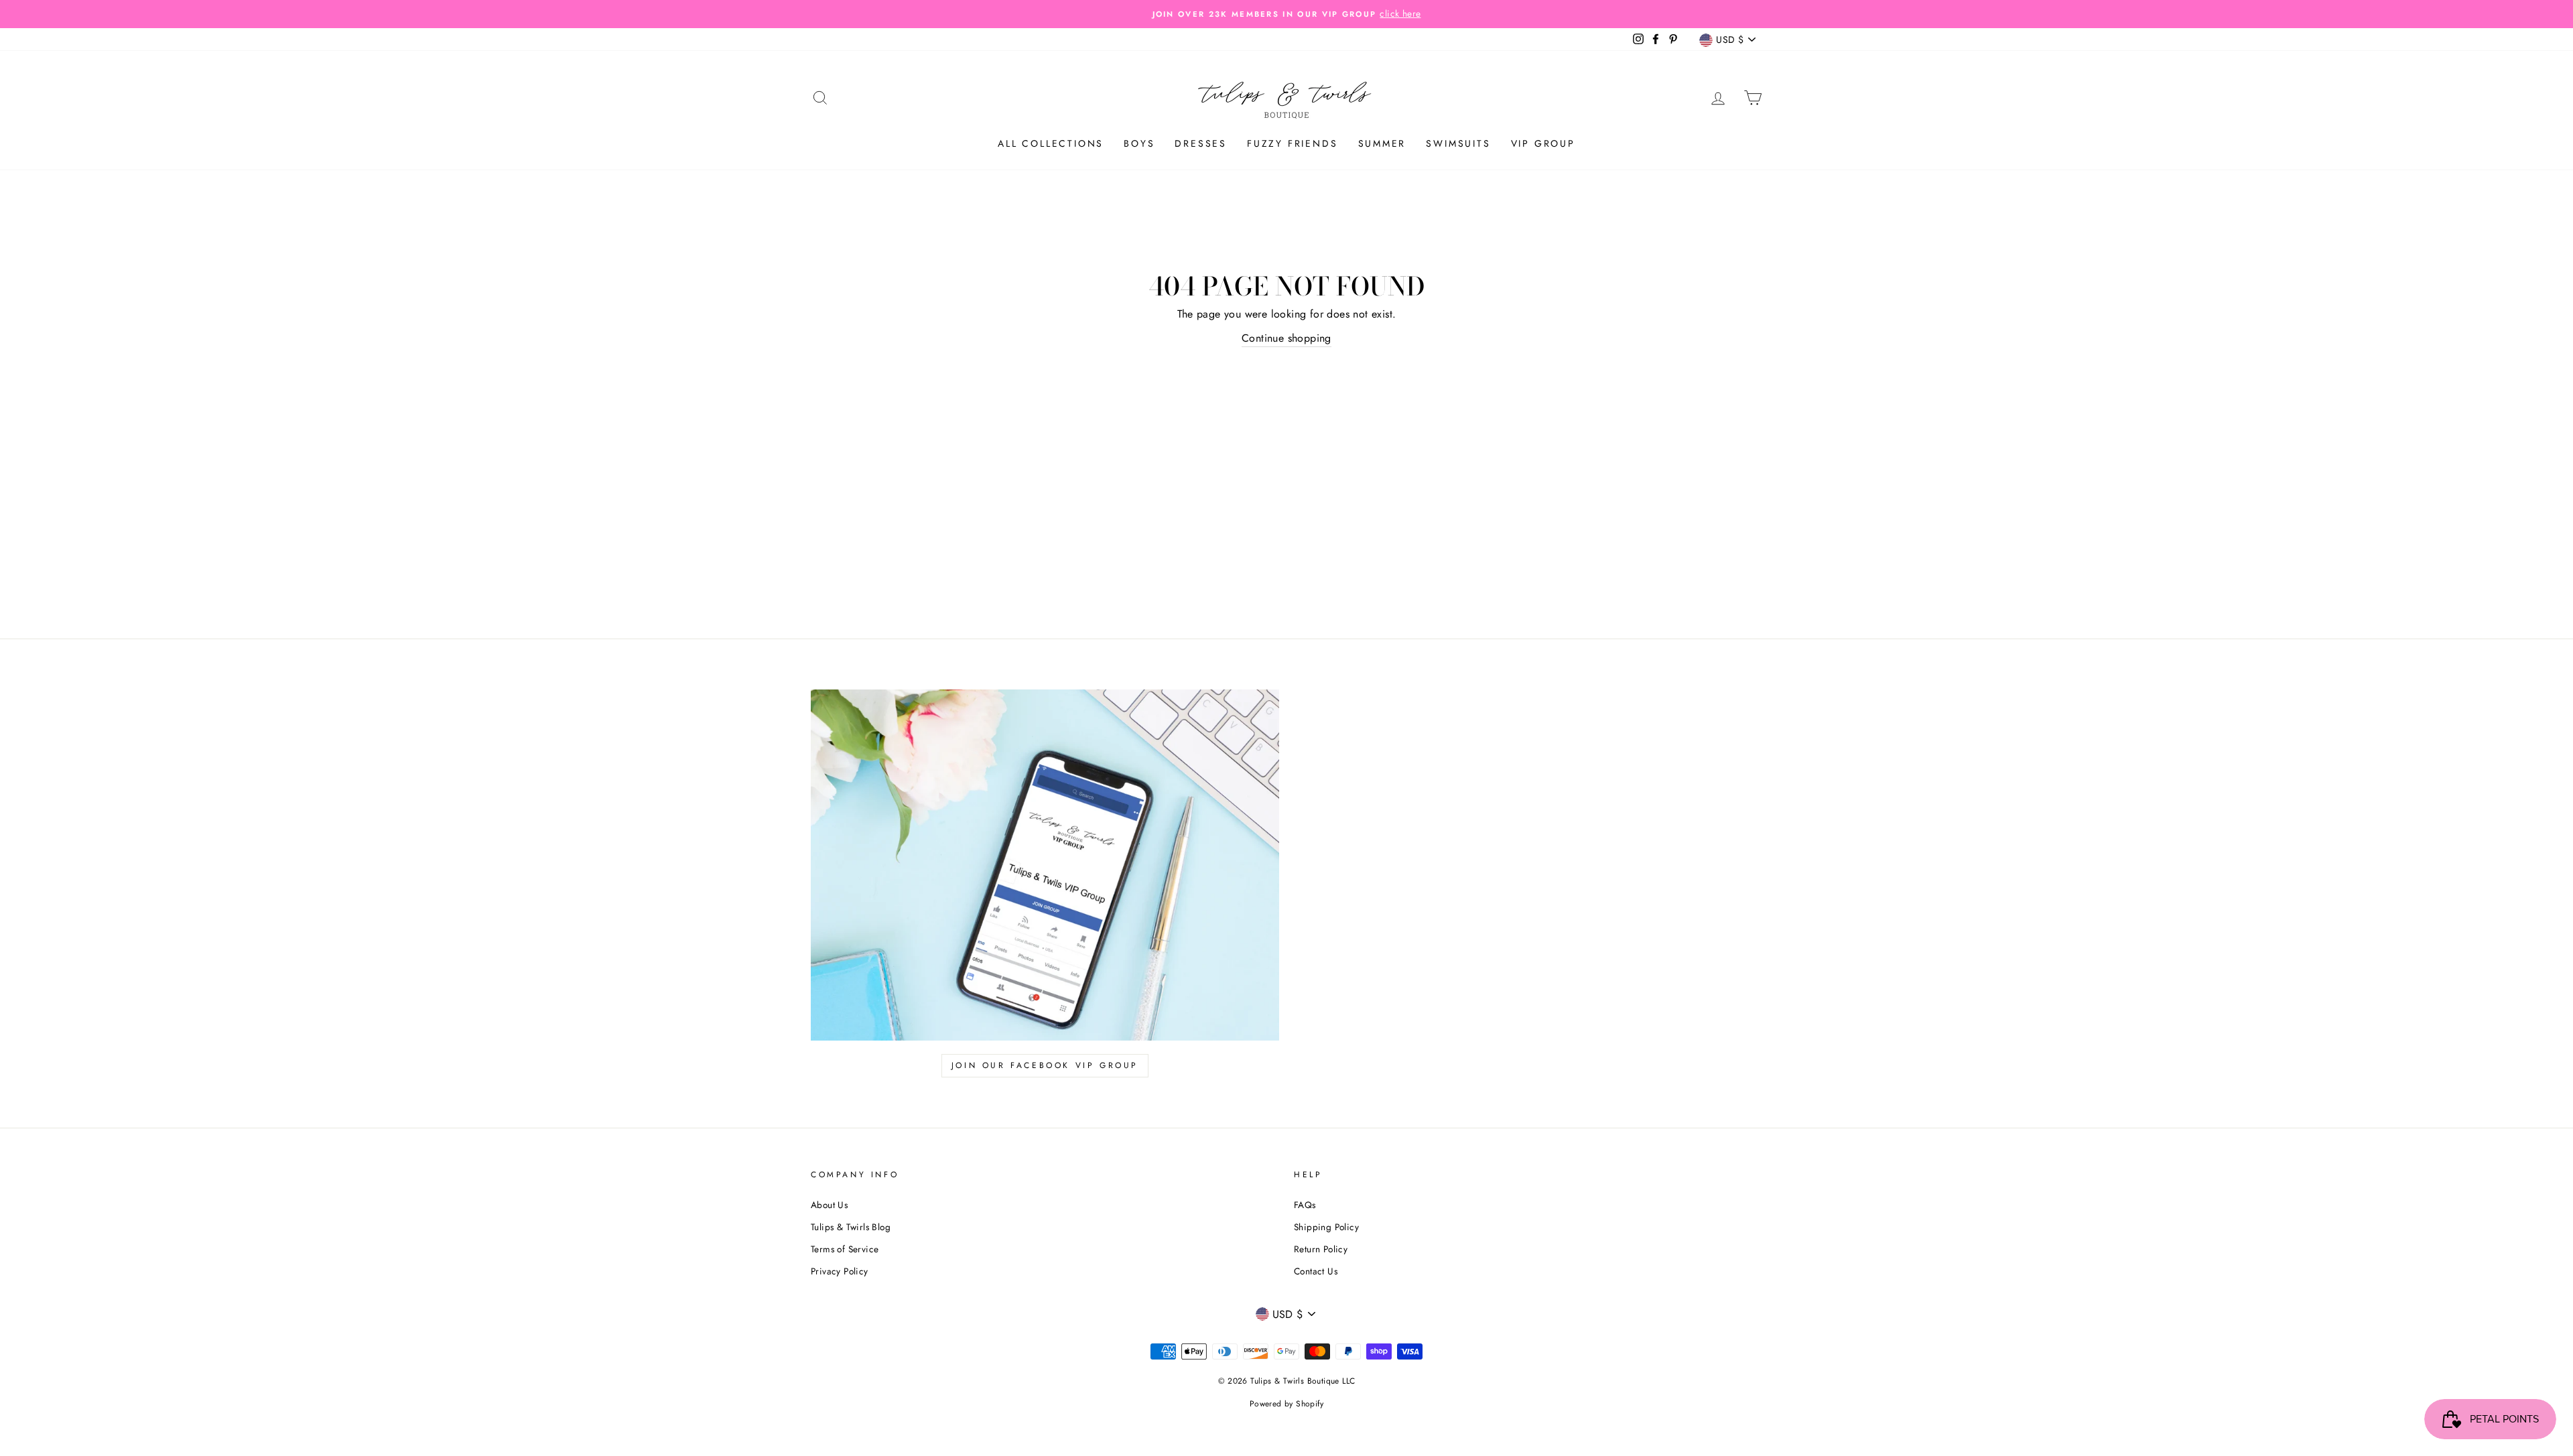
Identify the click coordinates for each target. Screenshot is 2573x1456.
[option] (1286, 14)
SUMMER (1382, 143)
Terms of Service (845, 1249)
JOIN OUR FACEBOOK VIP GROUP (1045, 1065)
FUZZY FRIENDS (1292, 143)
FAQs (1305, 1205)
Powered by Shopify (1286, 1404)
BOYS (1139, 143)
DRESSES (1201, 143)
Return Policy (1321, 1249)
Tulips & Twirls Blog (851, 1227)
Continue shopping (1286, 338)
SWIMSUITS (1458, 143)
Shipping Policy (1326, 1227)
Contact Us (1316, 1271)
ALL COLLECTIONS (1051, 143)
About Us (829, 1205)
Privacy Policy (840, 1271)
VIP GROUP (1543, 143)
